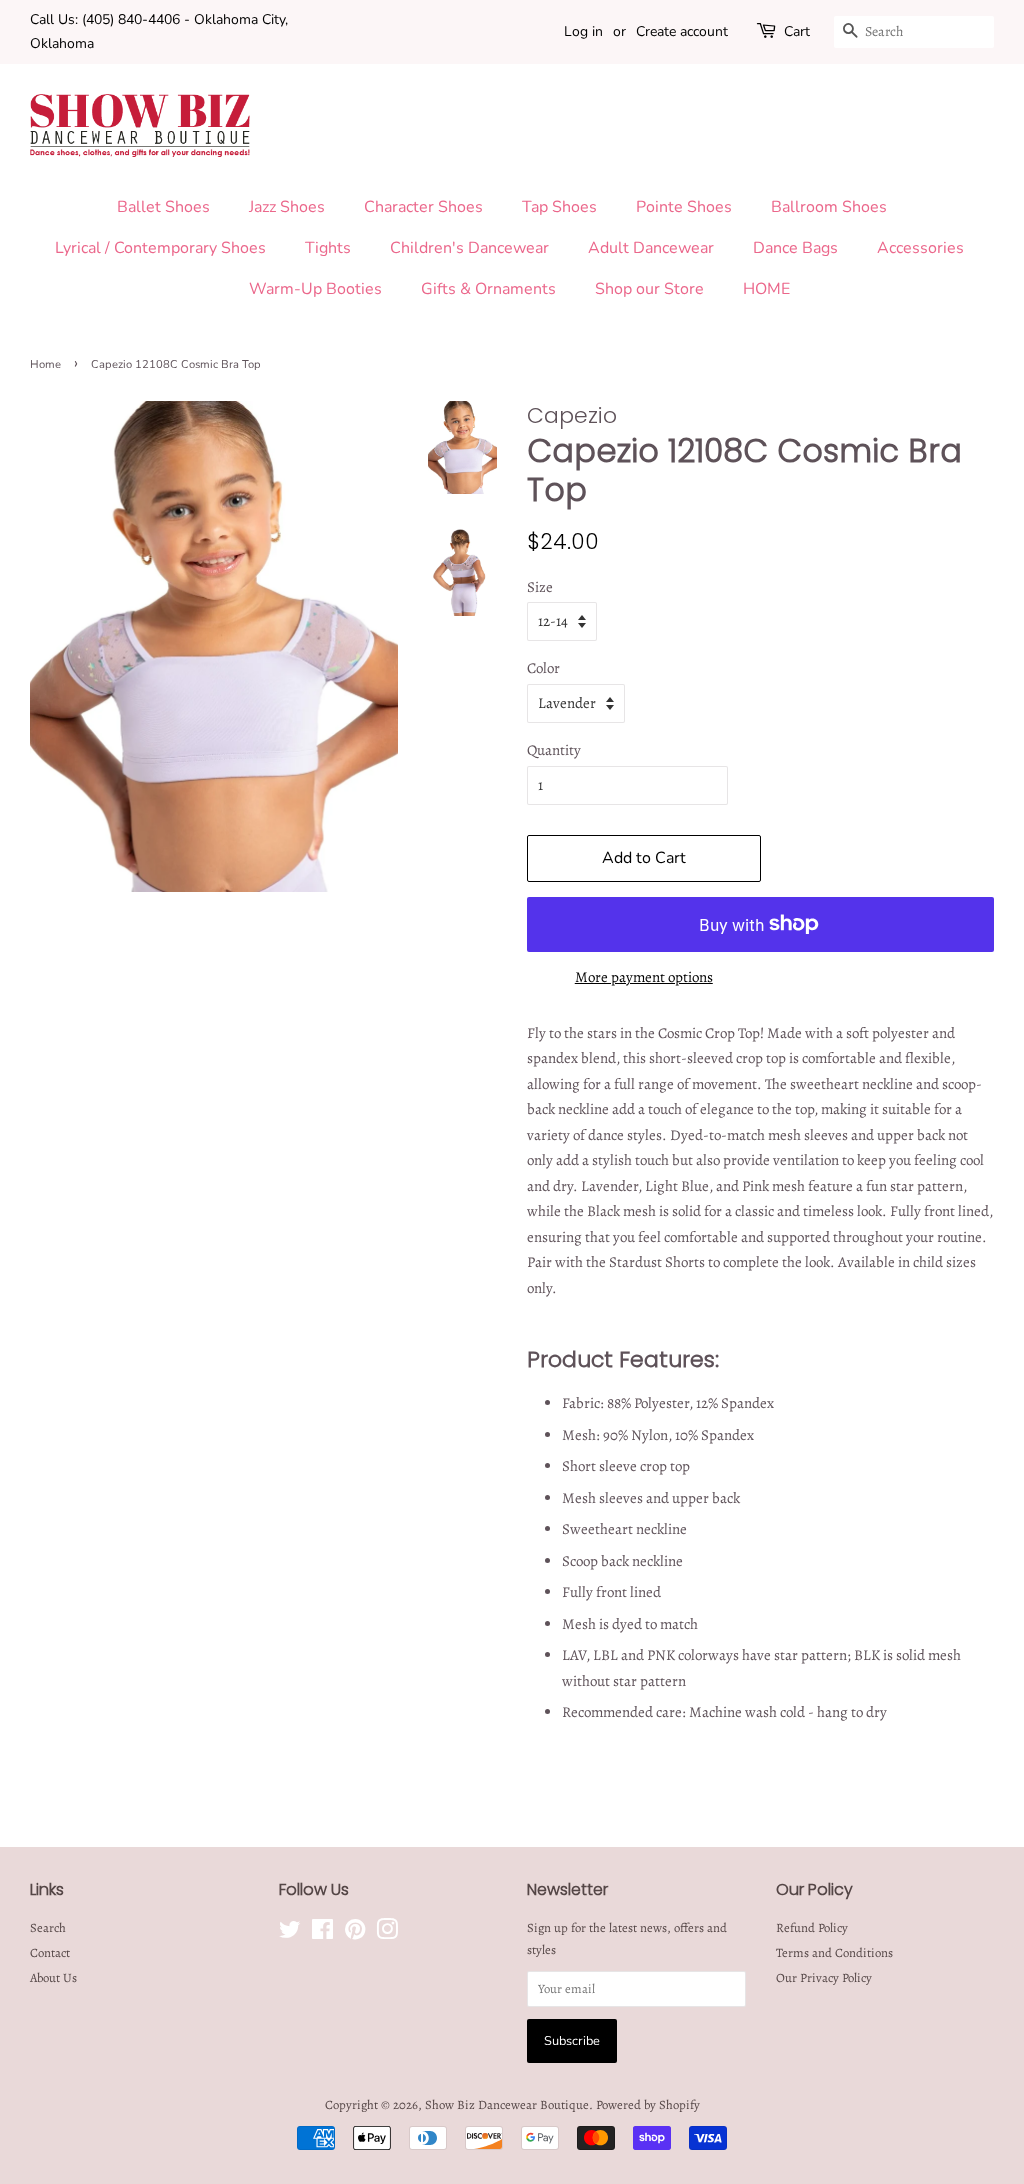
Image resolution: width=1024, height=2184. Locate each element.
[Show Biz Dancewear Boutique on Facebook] (322, 1933)
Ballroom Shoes (829, 207)
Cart (797, 31)
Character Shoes (423, 207)
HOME (766, 289)
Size (540, 587)
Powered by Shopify (648, 2104)
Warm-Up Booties (315, 289)
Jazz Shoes (287, 207)
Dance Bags (795, 248)
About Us (53, 1977)
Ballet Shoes (163, 207)
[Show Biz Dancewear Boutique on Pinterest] (355, 1933)
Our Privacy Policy (824, 1977)
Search (48, 1927)
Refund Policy (812, 1927)
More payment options (644, 977)
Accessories (920, 248)
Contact (50, 1952)
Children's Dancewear (469, 248)
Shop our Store (649, 289)
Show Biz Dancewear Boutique (507, 2104)
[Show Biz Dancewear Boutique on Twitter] (290, 1933)
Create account (682, 31)
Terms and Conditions (834, 1952)
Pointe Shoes (684, 207)
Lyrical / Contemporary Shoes (160, 248)
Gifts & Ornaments (488, 289)
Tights (328, 248)
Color (543, 668)
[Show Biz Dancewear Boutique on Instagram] (387, 1933)
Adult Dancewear (651, 248)
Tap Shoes (559, 207)
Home (45, 364)
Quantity (554, 750)
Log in (583, 31)
